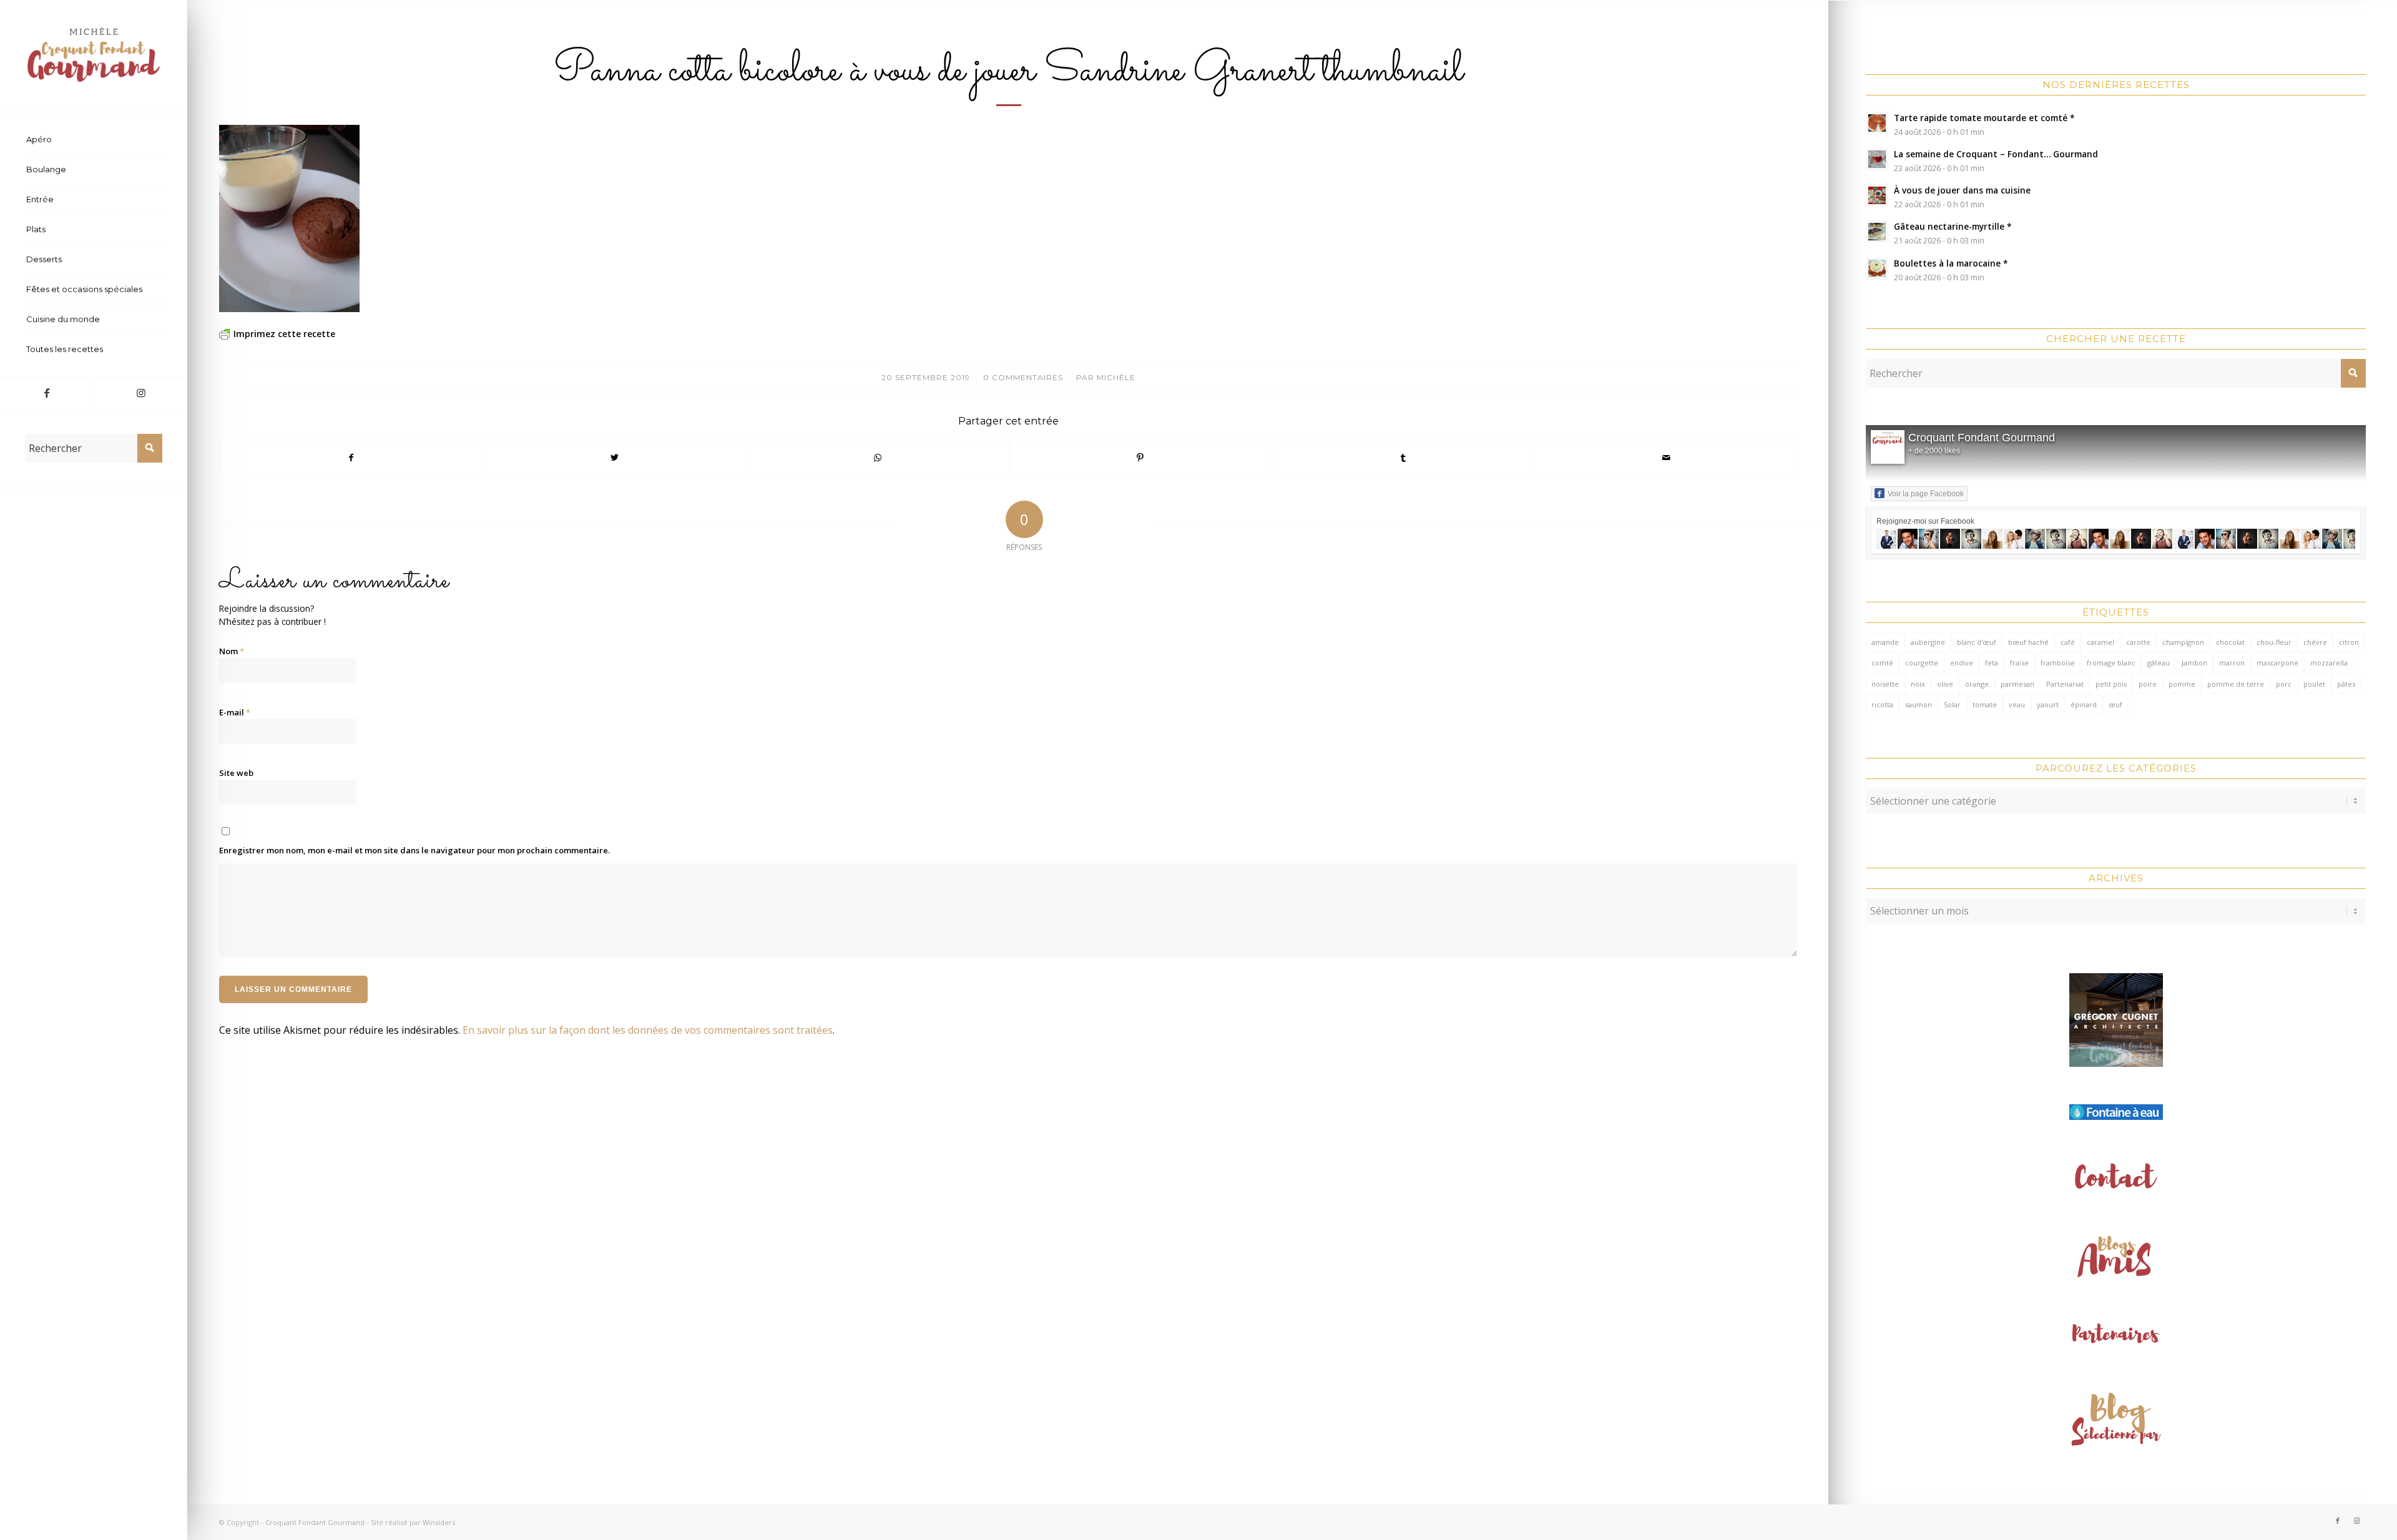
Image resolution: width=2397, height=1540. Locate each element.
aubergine (1928, 642)
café (2068, 642)
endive (1962, 663)
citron (2349, 642)
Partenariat (2065, 684)
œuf (2115, 704)
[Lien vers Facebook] (47, 393)
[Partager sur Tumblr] (1403, 458)
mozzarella (2329, 663)
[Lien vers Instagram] (140, 393)
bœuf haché (2028, 642)
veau (2017, 704)
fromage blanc (2111, 663)
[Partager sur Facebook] (351, 458)
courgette (1922, 663)
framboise (2058, 663)
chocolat (2230, 642)
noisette (1885, 684)
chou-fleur (2274, 642)
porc (2284, 684)
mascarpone (2277, 663)
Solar (1952, 704)
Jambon (2194, 663)
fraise (2019, 663)
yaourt (2048, 704)
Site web (236, 773)
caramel (2100, 642)
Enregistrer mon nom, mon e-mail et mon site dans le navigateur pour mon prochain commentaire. (414, 850)
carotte (2138, 642)
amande (1885, 642)
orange (1977, 684)
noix (1918, 684)
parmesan (2017, 684)
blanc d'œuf (1977, 642)
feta (1992, 663)
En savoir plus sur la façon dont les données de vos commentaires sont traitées (648, 1030)
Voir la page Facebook (1926, 494)
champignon (2183, 642)
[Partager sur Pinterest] (1140, 458)
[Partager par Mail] (1666, 458)
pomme (2182, 684)
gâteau (2159, 663)
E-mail (235, 712)
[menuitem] (94, 140)
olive (1945, 684)
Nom (232, 651)
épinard (2084, 704)
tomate (1985, 704)
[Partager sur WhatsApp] (877, 458)
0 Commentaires (1023, 377)
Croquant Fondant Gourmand (1982, 438)
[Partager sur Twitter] (614, 458)
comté (1882, 663)
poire (2148, 684)
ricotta (1882, 704)
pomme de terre (2236, 684)
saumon (1919, 704)
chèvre (2315, 642)
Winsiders (439, 1522)
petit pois (2111, 684)
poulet (2314, 684)
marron (2232, 663)
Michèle (1116, 377)
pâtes (2346, 684)
